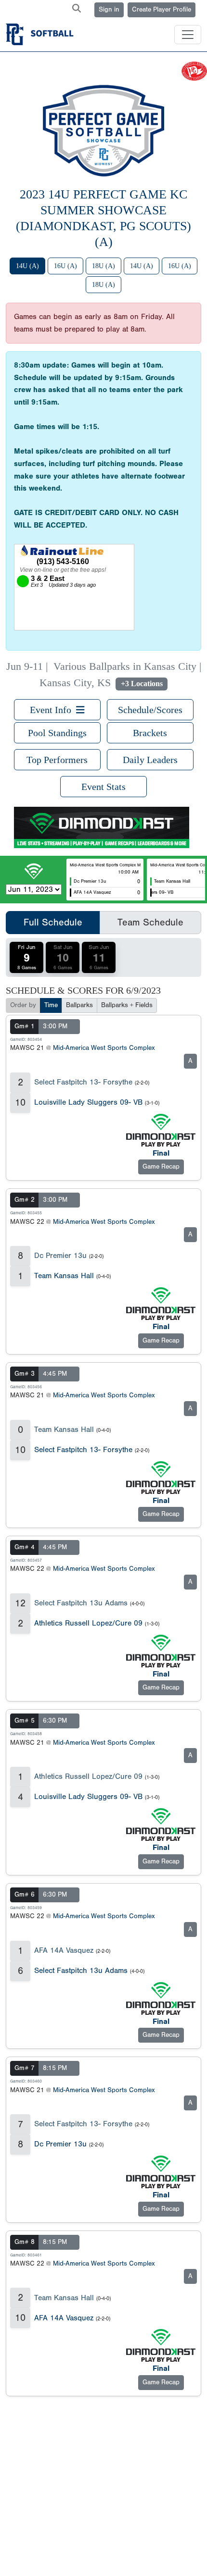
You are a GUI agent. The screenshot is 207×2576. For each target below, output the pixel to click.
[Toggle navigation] (188, 35)
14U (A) (27, 266)
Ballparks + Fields (127, 1005)
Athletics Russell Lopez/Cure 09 (88, 1623)
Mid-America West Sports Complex (104, 1048)
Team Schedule (150, 922)
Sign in (109, 10)
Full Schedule (53, 922)
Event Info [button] (53, 710)
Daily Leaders (150, 760)
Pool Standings (57, 733)
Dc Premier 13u (60, 1256)
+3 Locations (142, 684)
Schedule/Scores (150, 710)
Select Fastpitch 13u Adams (81, 1603)
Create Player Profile (162, 10)
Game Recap (161, 1167)
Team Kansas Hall (64, 1276)
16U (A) (65, 266)
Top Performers (57, 760)
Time (51, 1005)
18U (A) (103, 266)
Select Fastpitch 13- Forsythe (83, 1082)
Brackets (150, 733)
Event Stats (103, 787)
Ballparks (79, 1005)
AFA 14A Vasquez (64, 1950)
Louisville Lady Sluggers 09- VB (88, 1102)
